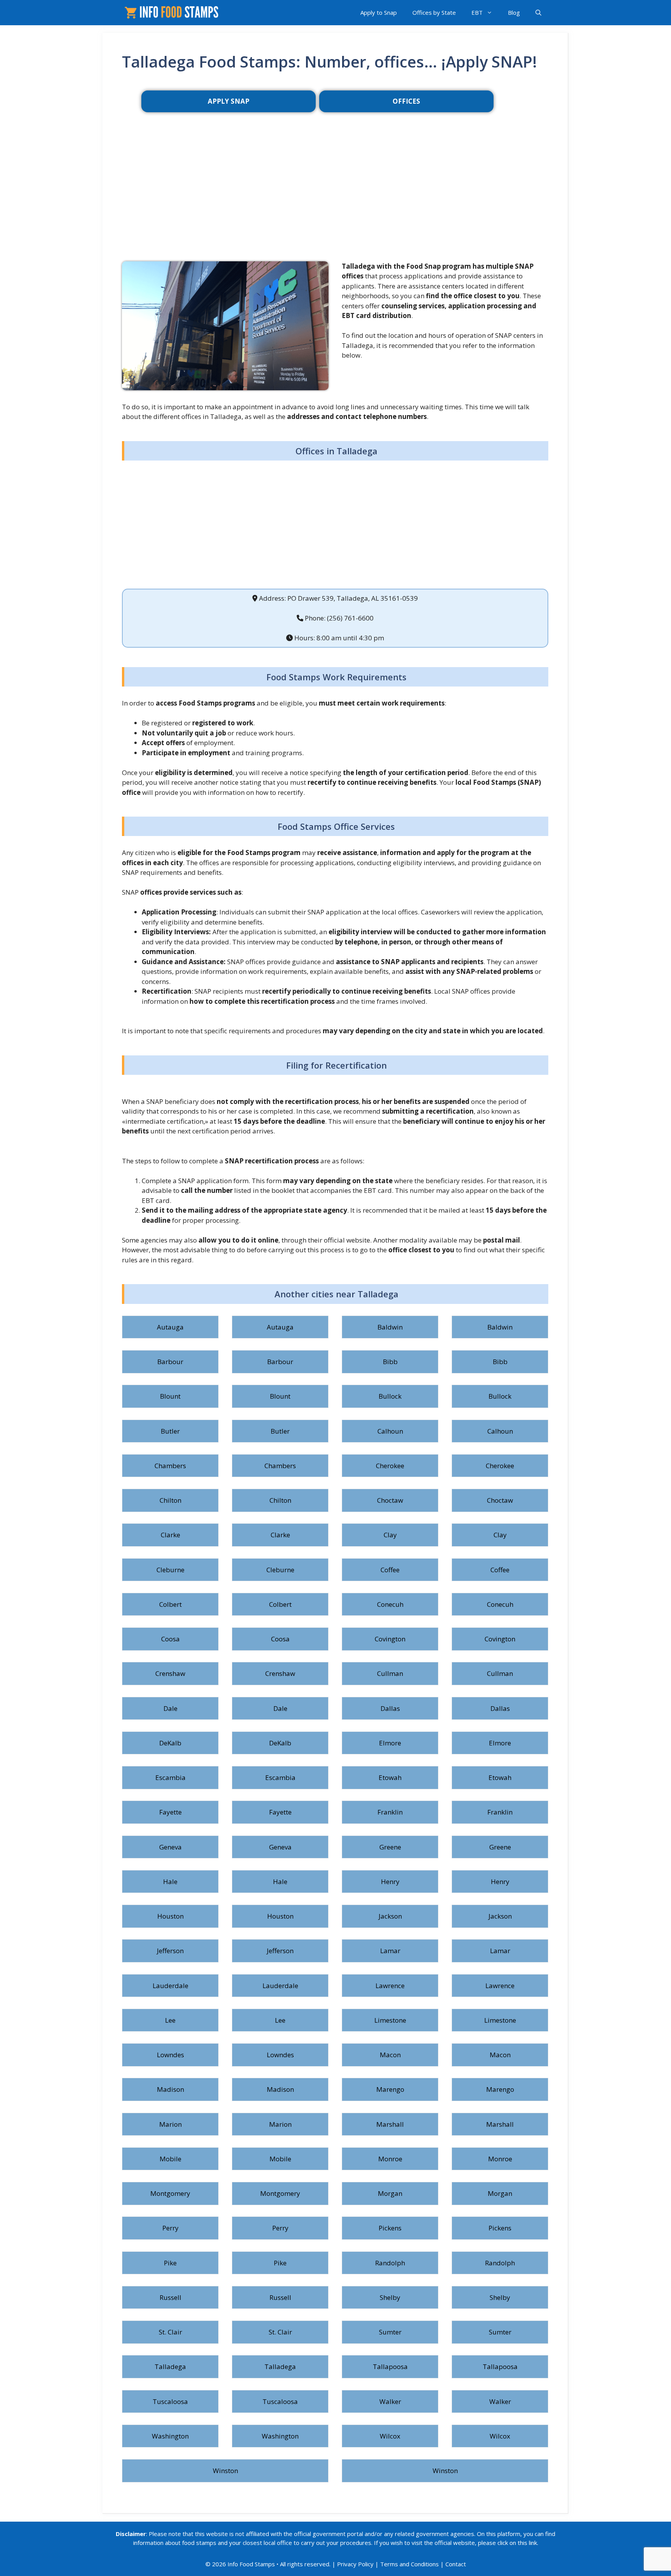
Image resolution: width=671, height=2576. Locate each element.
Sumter (390, 2332)
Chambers (170, 1466)
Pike (170, 2263)
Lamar (390, 1951)
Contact (456, 2564)
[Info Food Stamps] (173, 13)
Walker (390, 2401)
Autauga (170, 1327)
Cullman (390, 1673)
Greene (390, 1847)
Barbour (170, 1362)
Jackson (390, 1916)
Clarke (170, 1535)
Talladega (170, 2367)
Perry (170, 2228)
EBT (477, 12)
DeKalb (170, 1743)
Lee (170, 2020)
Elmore (390, 1743)
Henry (390, 1882)
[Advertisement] (335, 199)
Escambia (170, 1777)
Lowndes (170, 2055)
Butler (170, 1431)
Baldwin (390, 1327)
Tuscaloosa (170, 2401)
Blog (514, 12)
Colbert (170, 1604)
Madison (170, 2089)
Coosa (170, 1639)
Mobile (170, 2159)
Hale (170, 1882)
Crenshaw (170, 1673)
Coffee (390, 1570)
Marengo (390, 2089)
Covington (390, 1639)
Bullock (390, 1396)
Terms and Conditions (409, 2564)
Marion (170, 2124)
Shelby (390, 2297)
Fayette (170, 1812)
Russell (170, 2297)
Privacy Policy (355, 2564)
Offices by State (434, 12)
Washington (170, 2436)
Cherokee (390, 1466)
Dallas (390, 1708)
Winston (225, 2471)
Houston (170, 1916)
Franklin (390, 1812)
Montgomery (170, 2193)
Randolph (390, 2263)
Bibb (390, 1362)
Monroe (390, 2159)
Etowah (390, 1777)
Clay (390, 1535)
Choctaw (390, 1500)
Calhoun (390, 1431)
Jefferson (170, 1951)
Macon (390, 2055)
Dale (170, 1708)
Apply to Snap (379, 12)
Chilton (170, 1500)
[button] (538, 13)
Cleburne (170, 1570)
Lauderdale (170, 1986)
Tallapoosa (390, 2367)
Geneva (170, 1847)
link (533, 2543)
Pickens (390, 2228)
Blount (170, 1396)
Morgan (390, 2193)
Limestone (390, 2020)
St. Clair (170, 2332)
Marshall (390, 2124)
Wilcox (390, 2436)
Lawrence (390, 1986)
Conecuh (390, 1604)
